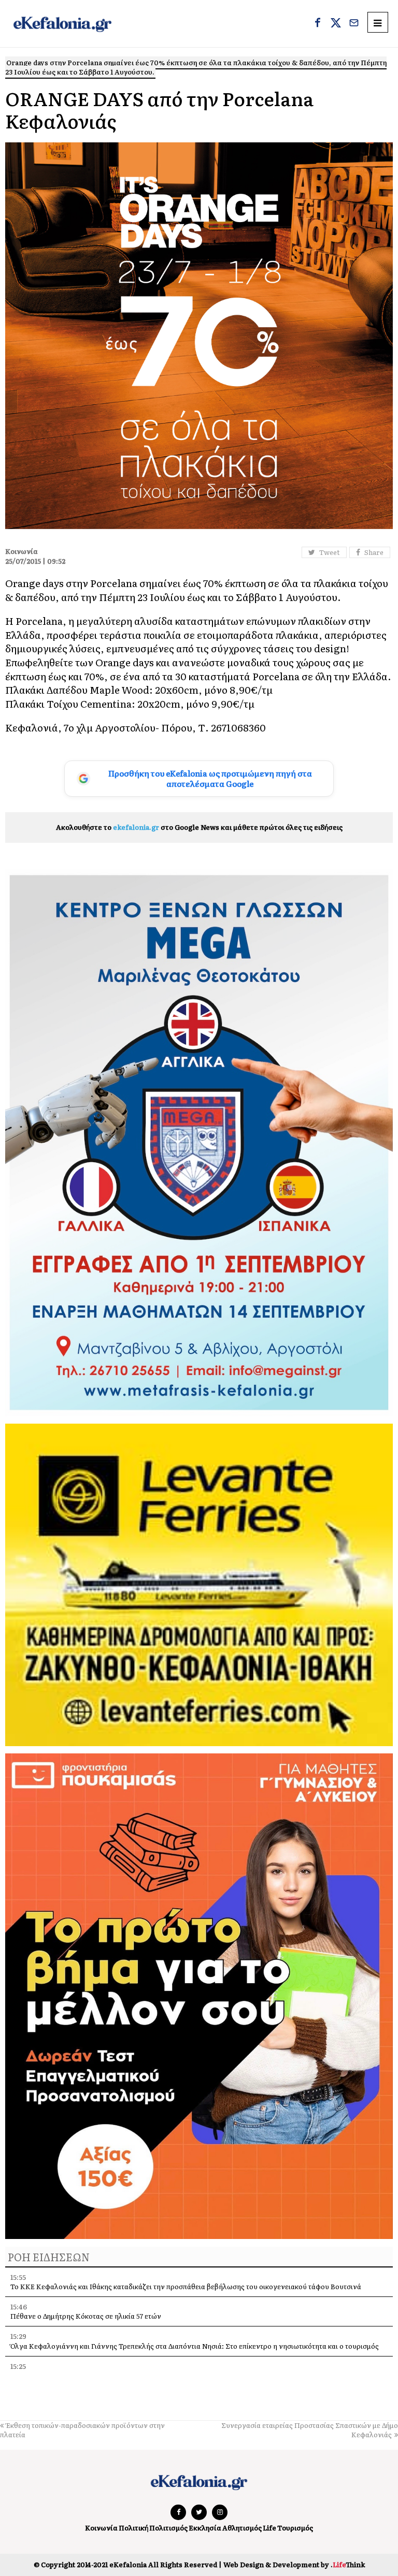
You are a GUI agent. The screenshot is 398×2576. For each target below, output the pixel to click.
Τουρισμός (295, 2528)
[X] (336, 24)
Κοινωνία (101, 2528)
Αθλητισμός (242, 2528)
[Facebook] (318, 24)
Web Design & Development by (294, 2564)
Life (269, 2528)
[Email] (354, 24)
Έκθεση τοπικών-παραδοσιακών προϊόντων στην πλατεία (82, 2430)
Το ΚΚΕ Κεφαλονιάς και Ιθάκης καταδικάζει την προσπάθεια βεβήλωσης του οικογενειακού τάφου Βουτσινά (186, 2286)
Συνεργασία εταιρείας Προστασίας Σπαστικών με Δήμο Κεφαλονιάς (310, 2430)
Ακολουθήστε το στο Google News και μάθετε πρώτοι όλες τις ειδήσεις (199, 827)
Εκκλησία (205, 2528)
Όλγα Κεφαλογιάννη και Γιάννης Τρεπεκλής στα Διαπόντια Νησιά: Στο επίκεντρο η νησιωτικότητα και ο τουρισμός (195, 2346)
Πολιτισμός (168, 2528)
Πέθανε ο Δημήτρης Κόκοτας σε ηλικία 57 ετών (86, 2316)
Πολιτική (133, 2528)
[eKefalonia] (62, 24)
